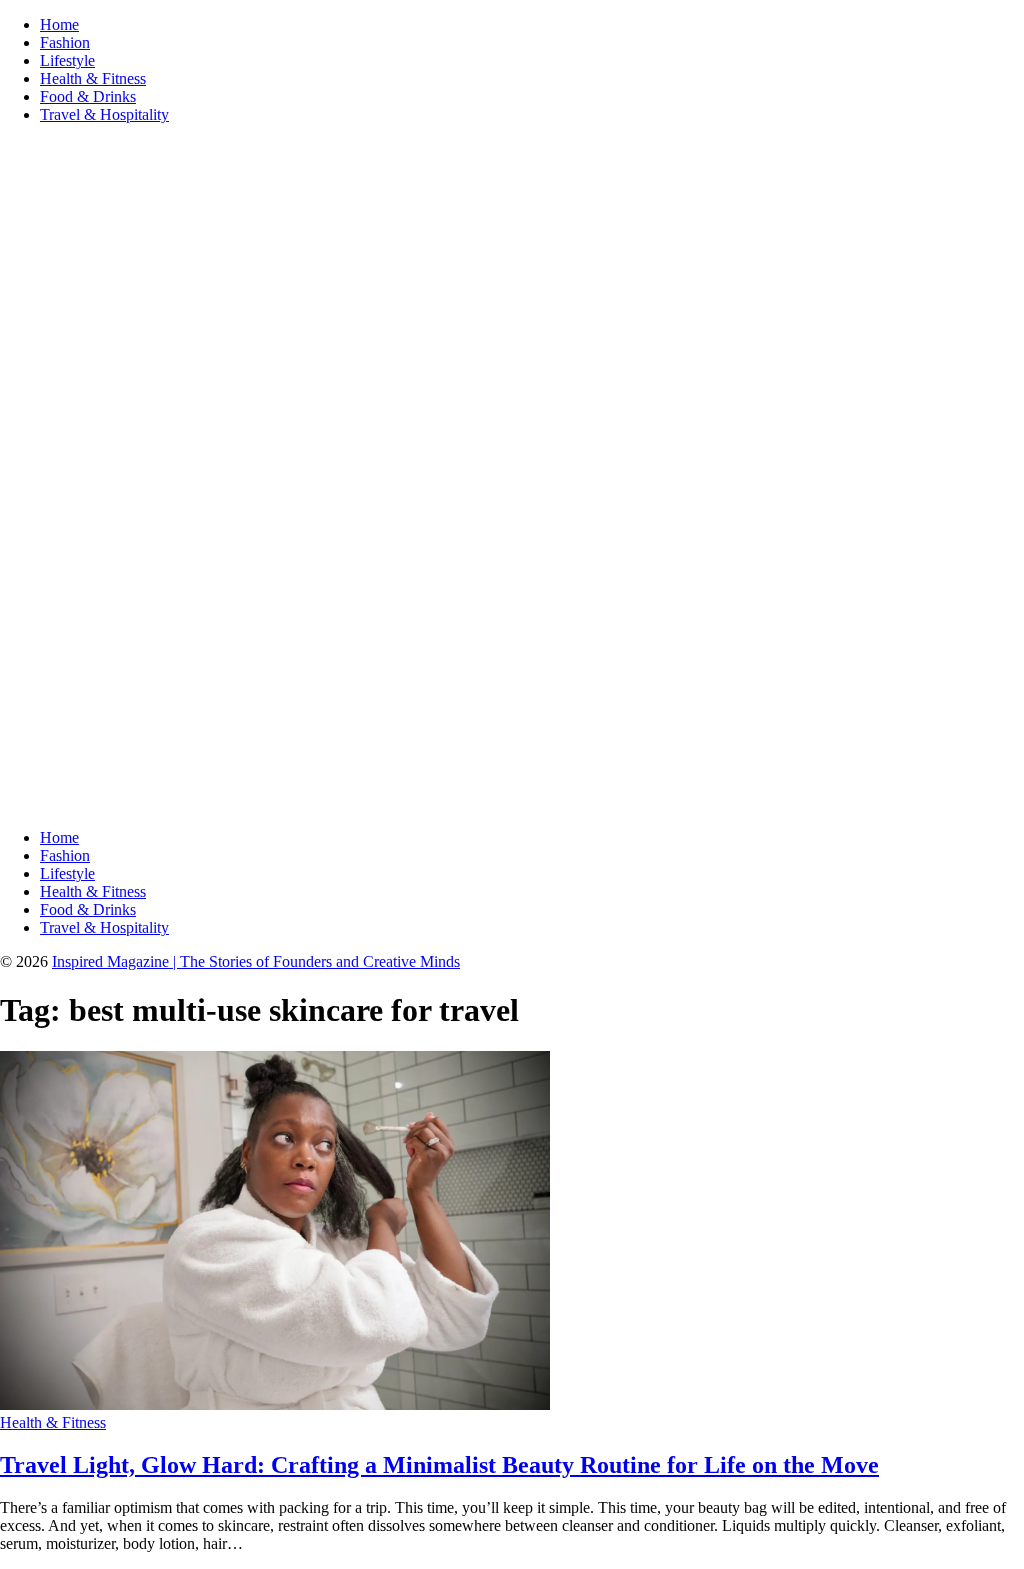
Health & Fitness (93, 78)
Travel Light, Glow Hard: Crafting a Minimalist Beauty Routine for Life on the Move (439, 1465)
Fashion (65, 42)
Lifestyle (67, 60)
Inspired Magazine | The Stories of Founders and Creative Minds (256, 961)
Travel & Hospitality (104, 114)
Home (59, 24)
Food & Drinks (88, 96)
